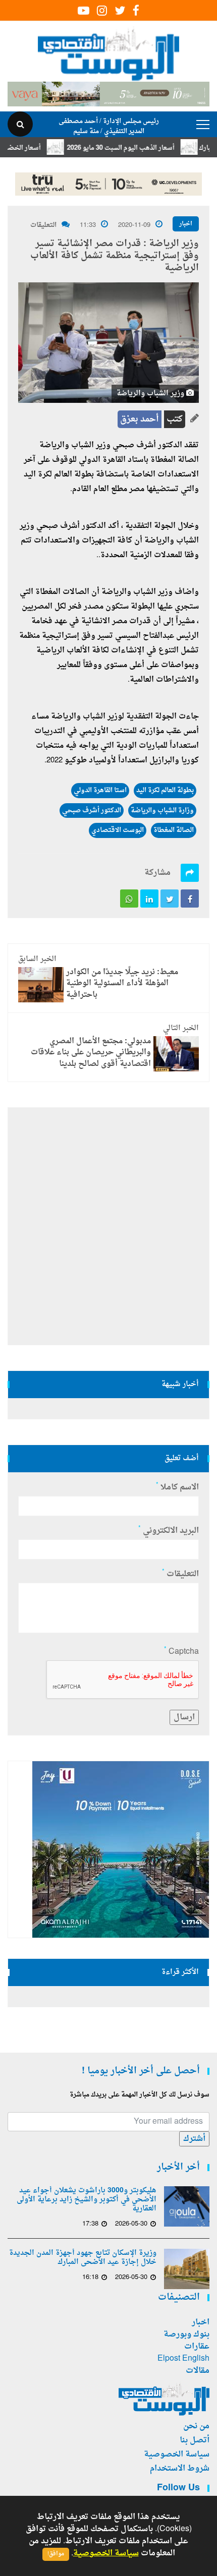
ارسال (184, 1717)
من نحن (196, 2426)
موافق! (56, 2554)
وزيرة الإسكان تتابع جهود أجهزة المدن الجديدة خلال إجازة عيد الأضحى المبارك (83, 2258)
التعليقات (43, 225)
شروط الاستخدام (180, 2469)
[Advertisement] (108, 1226)
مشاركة (157, 873)
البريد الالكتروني (169, 1531)
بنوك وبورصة (186, 2334)
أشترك (194, 2139)
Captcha (181, 1652)
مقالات (198, 2371)
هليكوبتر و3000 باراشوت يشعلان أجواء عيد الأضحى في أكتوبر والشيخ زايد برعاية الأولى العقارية (87, 2200)
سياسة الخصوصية (177, 2454)
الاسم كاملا (177, 1487)
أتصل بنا (195, 2440)
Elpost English (183, 2359)
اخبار (186, 224)
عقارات (197, 2347)
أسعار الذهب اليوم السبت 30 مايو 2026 (141, 148)
